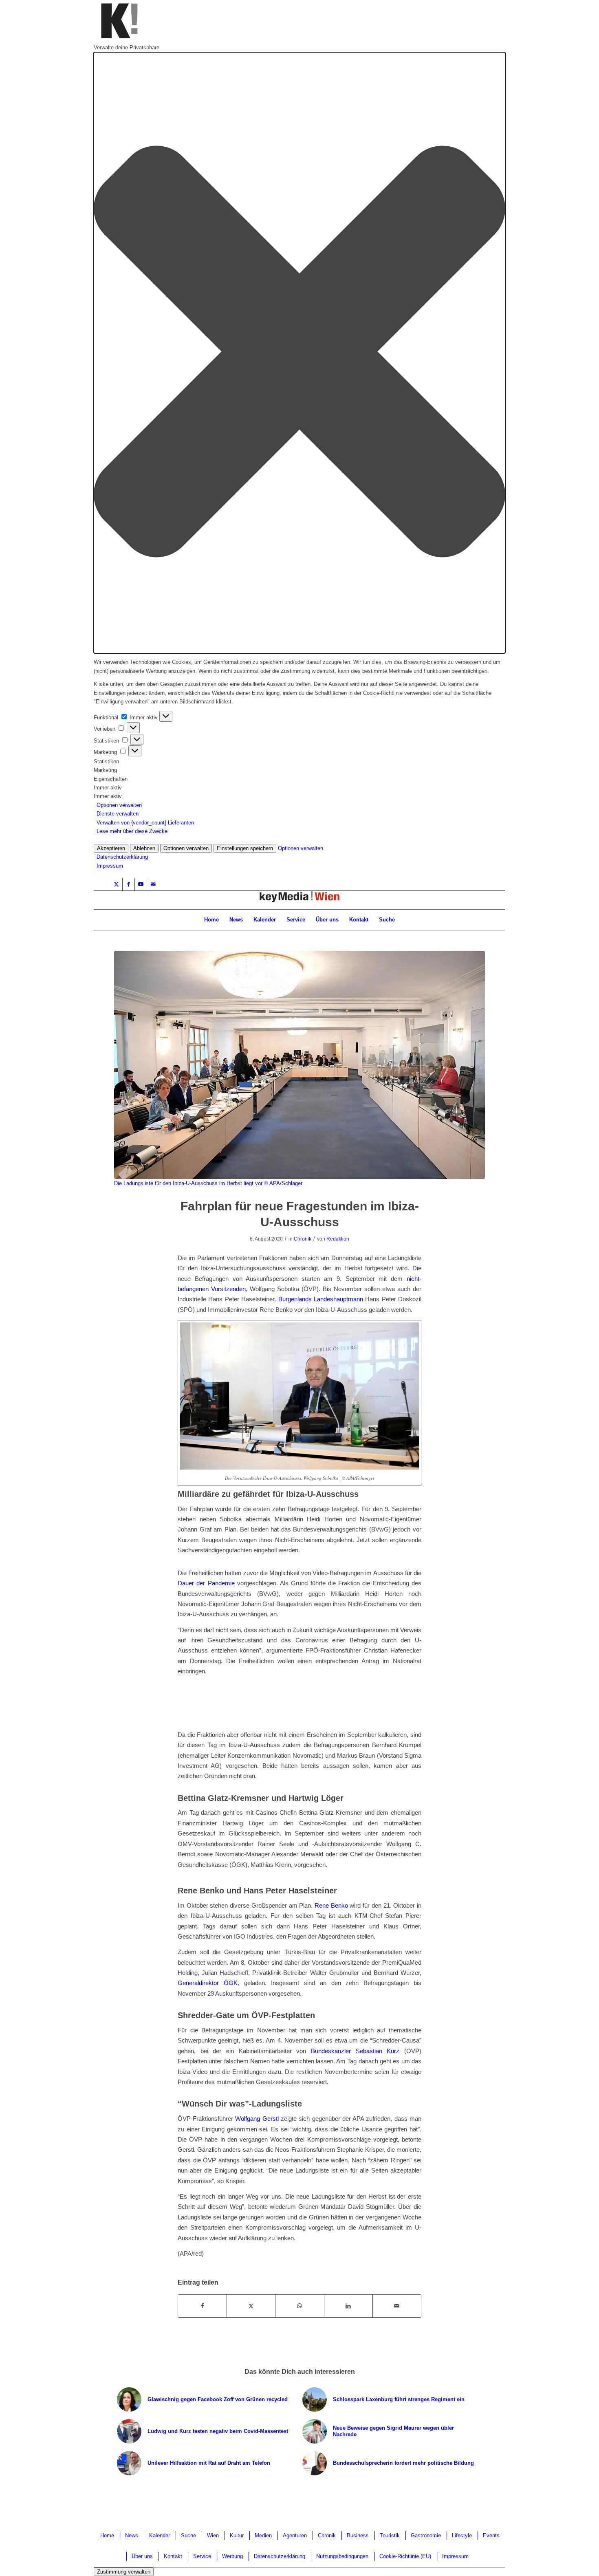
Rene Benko (331, 1905)
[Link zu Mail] (153, 884)
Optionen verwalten (119, 805)
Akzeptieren (111, 848)
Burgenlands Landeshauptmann (321, 1299)
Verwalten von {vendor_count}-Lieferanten (145, 823)
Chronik (303, 1239)
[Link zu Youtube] (141, 884)
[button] (299, 353)
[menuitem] (211, 920)
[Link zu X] (116, 884)
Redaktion (338, 1239)
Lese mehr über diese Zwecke (132, 831)
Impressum (110, 866)
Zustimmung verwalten (124, 2572)
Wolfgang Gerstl (257, 2119)
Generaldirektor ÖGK (208, 1983)
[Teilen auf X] (251, 2306)
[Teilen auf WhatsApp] (299, 2306)
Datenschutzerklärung (122, 857)
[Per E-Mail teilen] (397, 2306)
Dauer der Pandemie (206, 1583)
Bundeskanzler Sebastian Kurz (355, 2051)
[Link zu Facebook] (129, 884)
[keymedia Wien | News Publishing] (299, 900)
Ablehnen (144, 848)
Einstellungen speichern (245, 848)
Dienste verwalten (118, 814)
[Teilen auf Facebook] (202, 2306)
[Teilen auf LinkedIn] (348, 2306)
